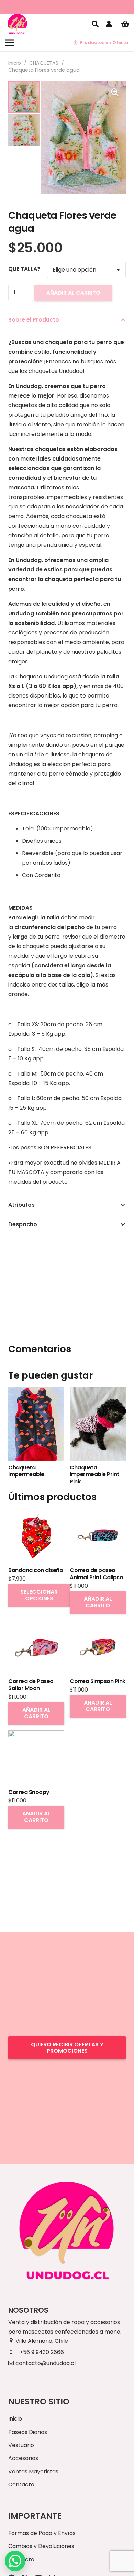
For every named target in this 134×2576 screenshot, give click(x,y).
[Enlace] (110, 24)
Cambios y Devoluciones (41, 2546)
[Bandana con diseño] (36, 1513)
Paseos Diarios (28, 2432)
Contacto (21, 2484)
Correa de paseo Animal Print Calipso (96, 1574)
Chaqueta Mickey (79, 1467)
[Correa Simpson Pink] (98, 1624)
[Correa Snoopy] (36, 1735)
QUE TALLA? (24, 269)
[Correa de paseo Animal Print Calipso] (98, 1513)
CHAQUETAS (44, 63)
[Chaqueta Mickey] (84, 1391)
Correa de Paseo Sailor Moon (31, 1685)
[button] (95, 24)
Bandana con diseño (36, 1570)
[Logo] (18, 24)
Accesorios (23, 2458)
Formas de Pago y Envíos (42, 2533)
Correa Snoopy (29, 1792)
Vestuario (21, 2445)
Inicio (15, 63)
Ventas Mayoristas (33, 2471)
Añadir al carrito (73, 293)
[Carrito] (125, 24)
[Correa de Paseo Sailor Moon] (36, 1624)
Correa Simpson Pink (98, 1681)
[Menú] (10, 43)
